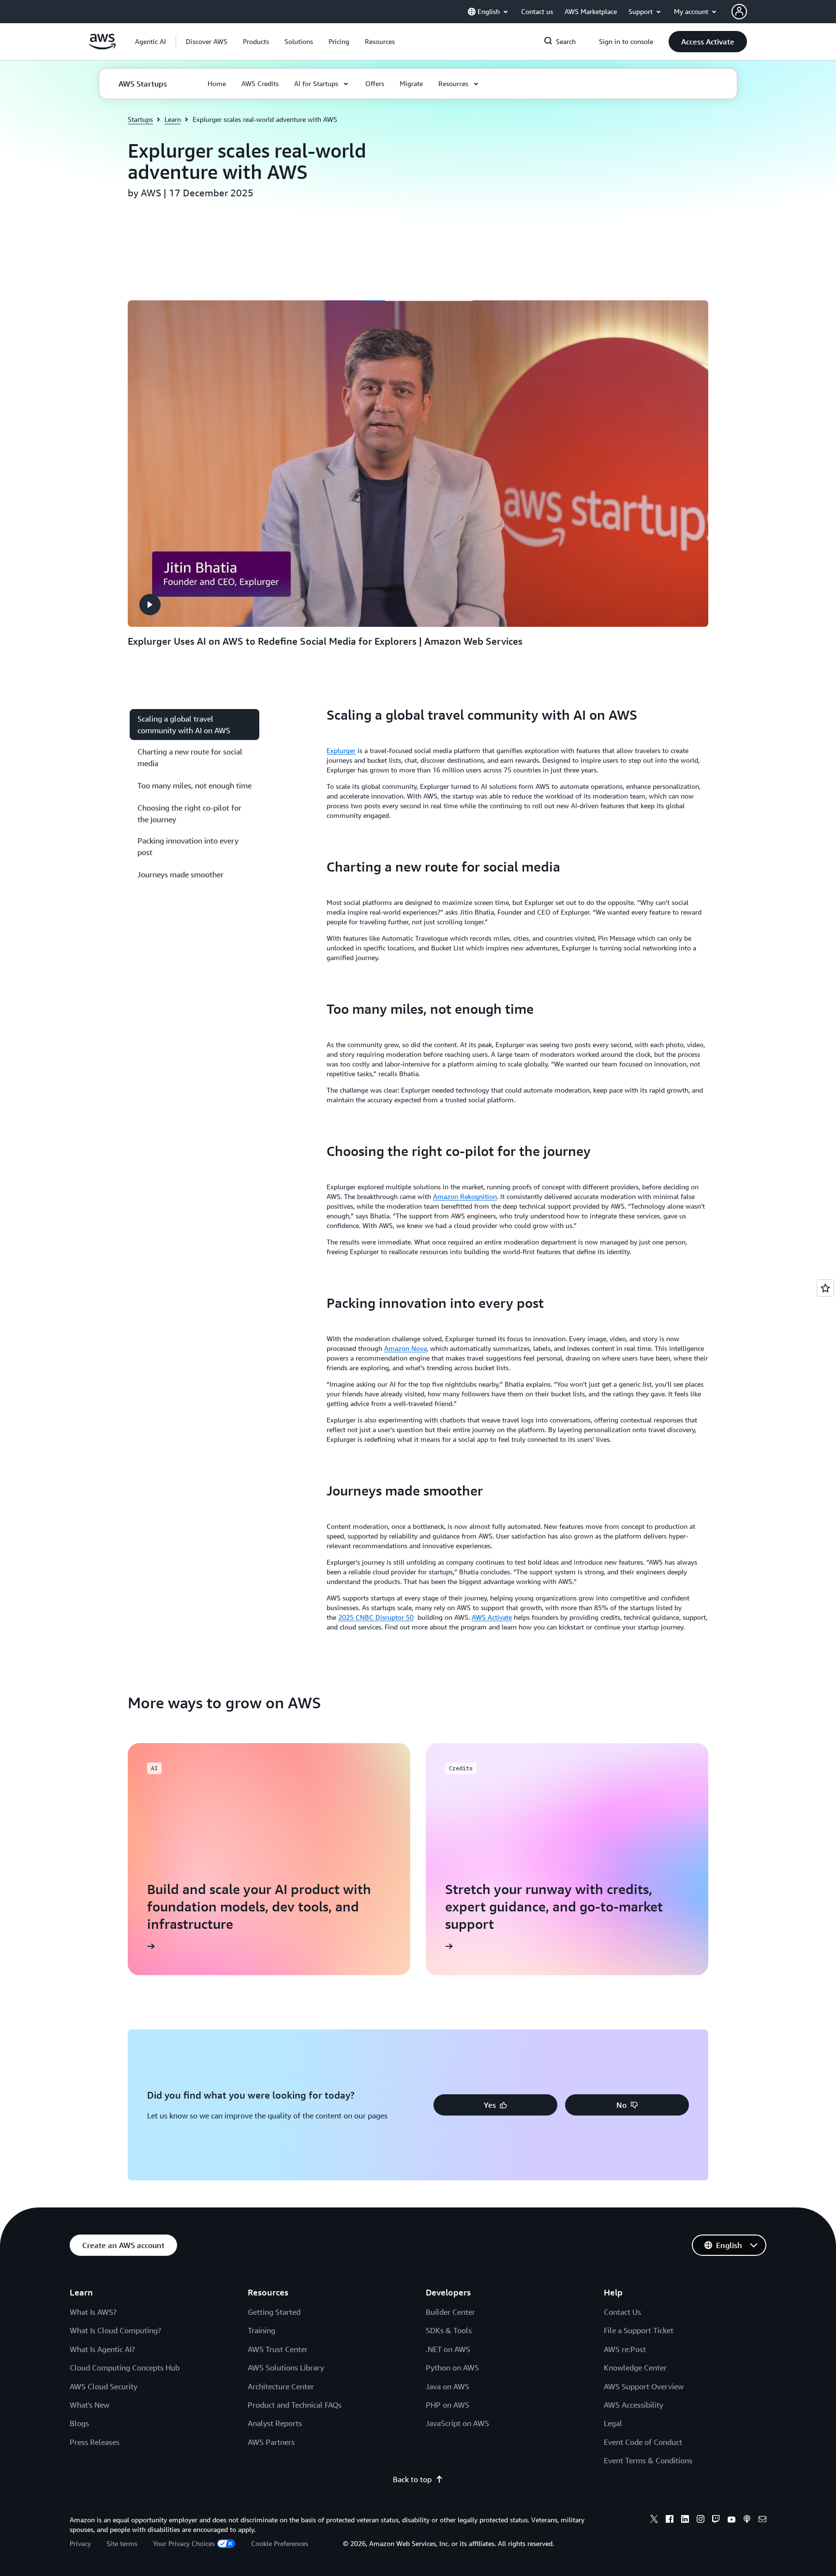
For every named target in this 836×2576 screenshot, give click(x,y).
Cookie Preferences (280, 2543)
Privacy (80, 2543)
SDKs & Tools (449, 2330)
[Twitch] (716, 2520)
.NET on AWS (448, 2349)
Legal (613, 2423)
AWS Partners (271, 2442)
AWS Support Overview (644, 2386)
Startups (140, 119)
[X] (654, 2520)
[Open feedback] (825, 1288)
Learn (173, 119)
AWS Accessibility (634, 2405)
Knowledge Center (635, 2368)
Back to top (412, 2479)
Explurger (341, 750)
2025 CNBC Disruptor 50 (376, 1617)
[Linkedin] (685, 2520)
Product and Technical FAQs (295, 2405)
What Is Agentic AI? (102, 2349)
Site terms (122, 2543)
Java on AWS (448, 2386)
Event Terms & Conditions (648, 2460)
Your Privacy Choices (184, 2543)
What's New (90, 2405)
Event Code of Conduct (643, 2442)
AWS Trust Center (278, 2349)
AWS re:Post (625, 2349)
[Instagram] (701, 2520)
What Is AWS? (93, 2312)
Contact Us (622, 2312)
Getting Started (274, 2312)
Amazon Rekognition (465, 1196)
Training (261, 2330)
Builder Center (450, 2312)
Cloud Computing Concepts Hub (125, 2368)
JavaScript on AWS (457, 2423)
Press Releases (95, 2442)
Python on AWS (452, 2368)
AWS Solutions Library (286, 2368)
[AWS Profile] (739, 12)
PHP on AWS (448, 2405)
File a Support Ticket (639, 2330)
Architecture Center (281, 2386)
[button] (207, 42)
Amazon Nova (405, 1348)
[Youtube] (731, 2520)
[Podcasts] (747, 2520)
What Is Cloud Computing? (115, 2330)
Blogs (79, 2423)
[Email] (762, 2520)
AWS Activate (492, 1617)
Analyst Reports (275, 2423)
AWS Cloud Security (104, 2386)
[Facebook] (670, 2520)
